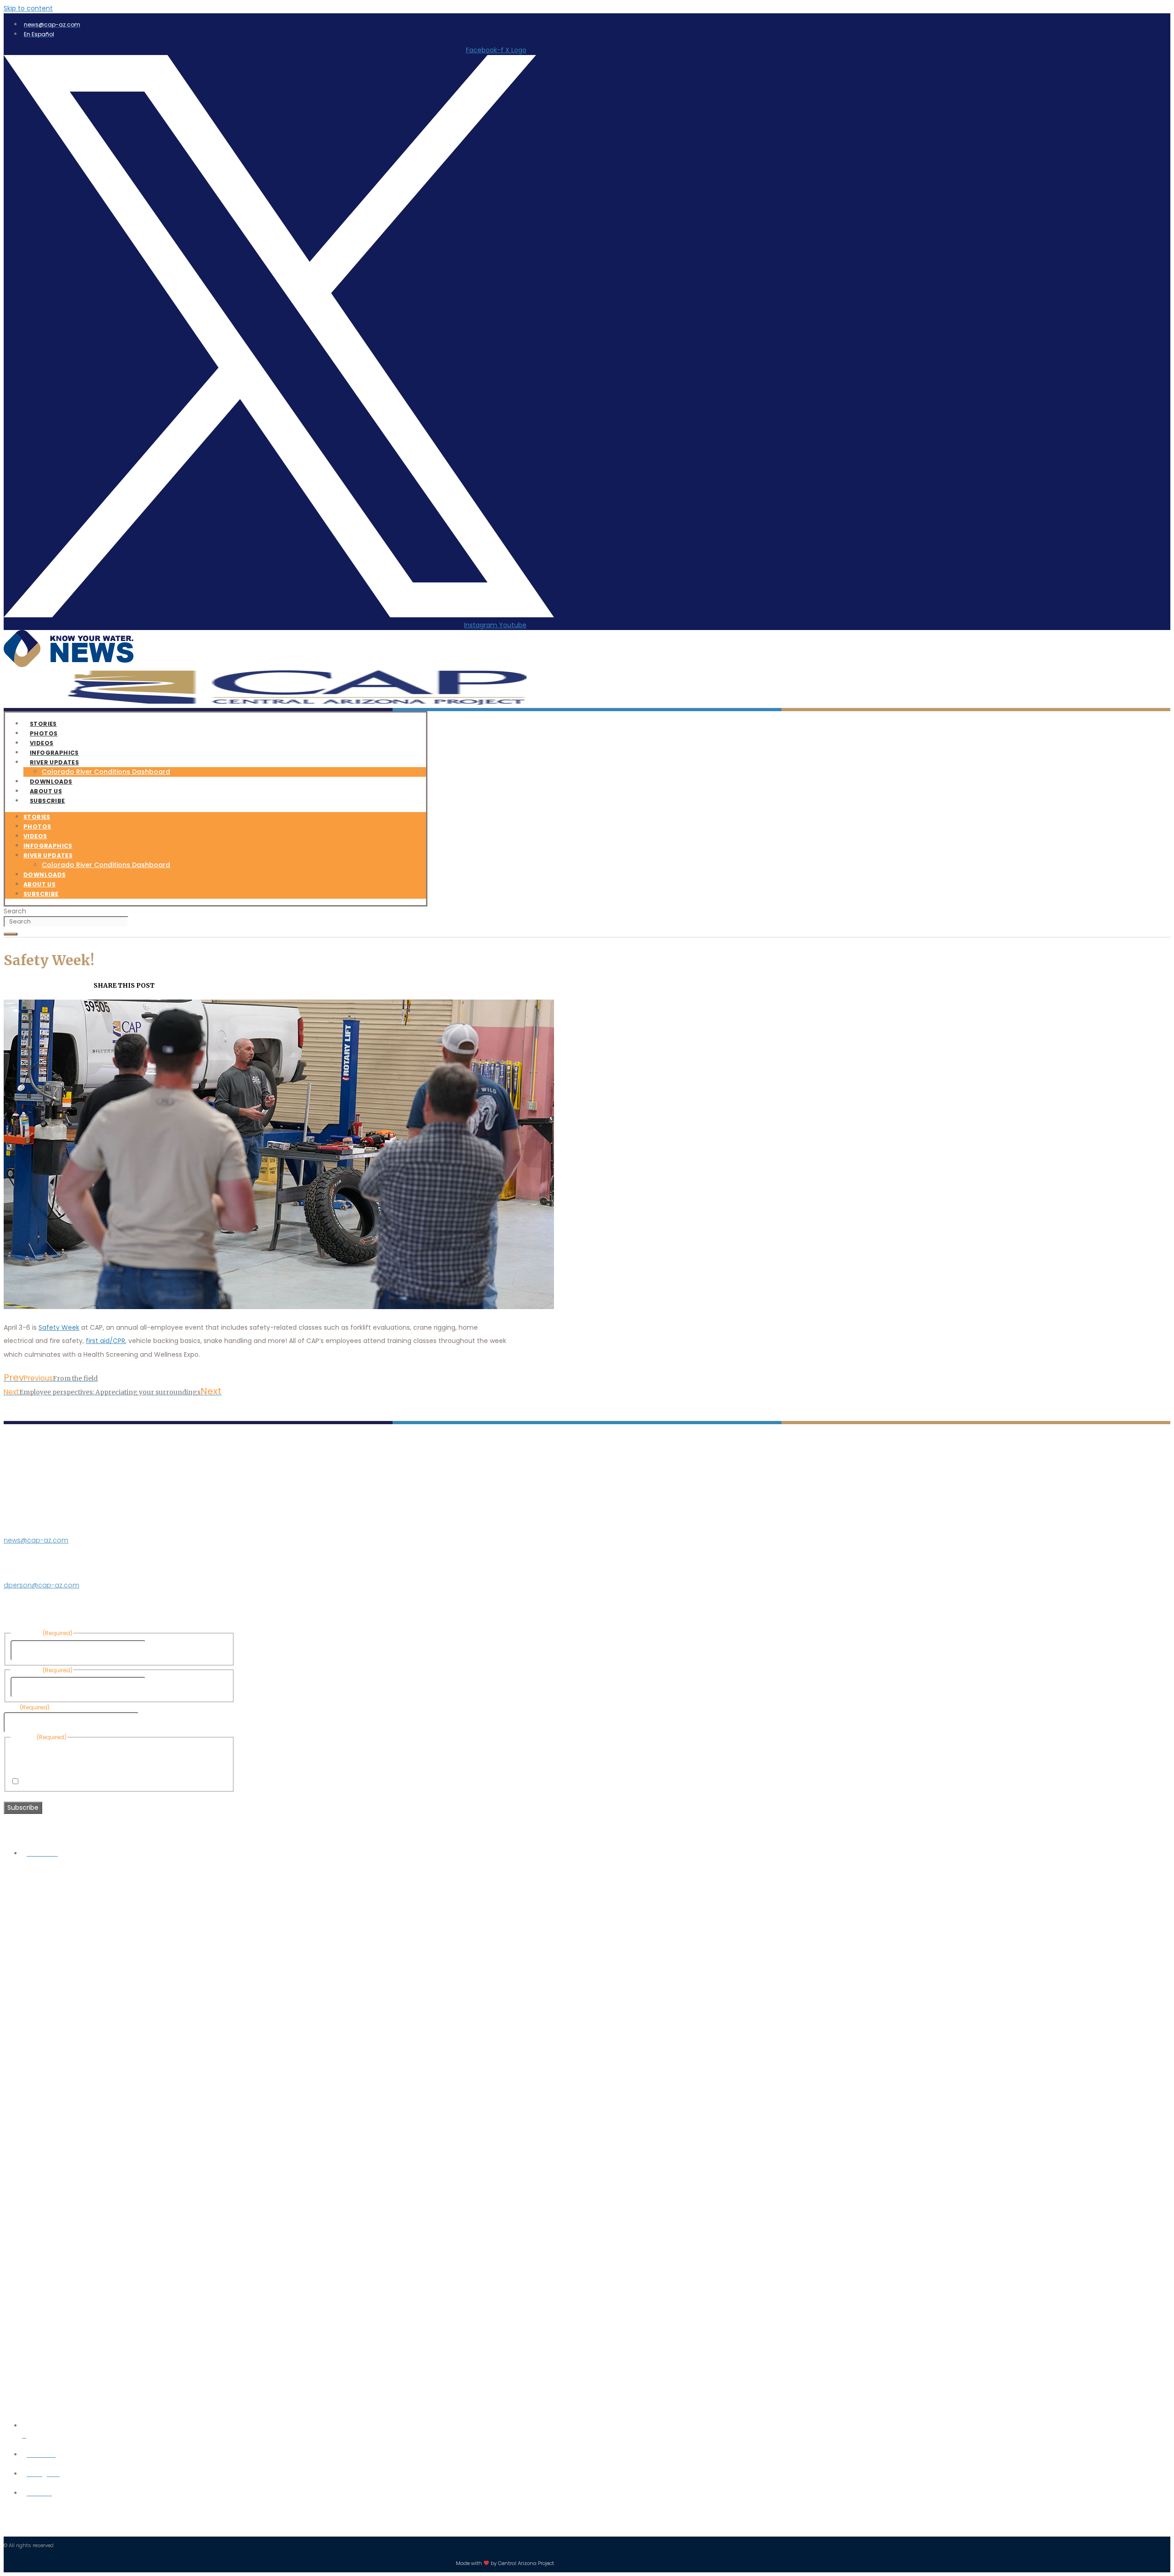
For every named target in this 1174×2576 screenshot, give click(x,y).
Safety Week (59, 1327)
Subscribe (47, 801)
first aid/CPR (105, 1341)
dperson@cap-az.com (42, 1585)
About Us (39, 884)
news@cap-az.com (36, 1540)
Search (15, 911)
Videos (35, 836)
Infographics (48, 846)
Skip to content (28, 8)
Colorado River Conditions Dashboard (106, 772)
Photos (37, 826)
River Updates (54, 762)
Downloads (45, 875)
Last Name (165, 1687)
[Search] (11, 934)
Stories (37, 817)
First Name (165, 1650)
